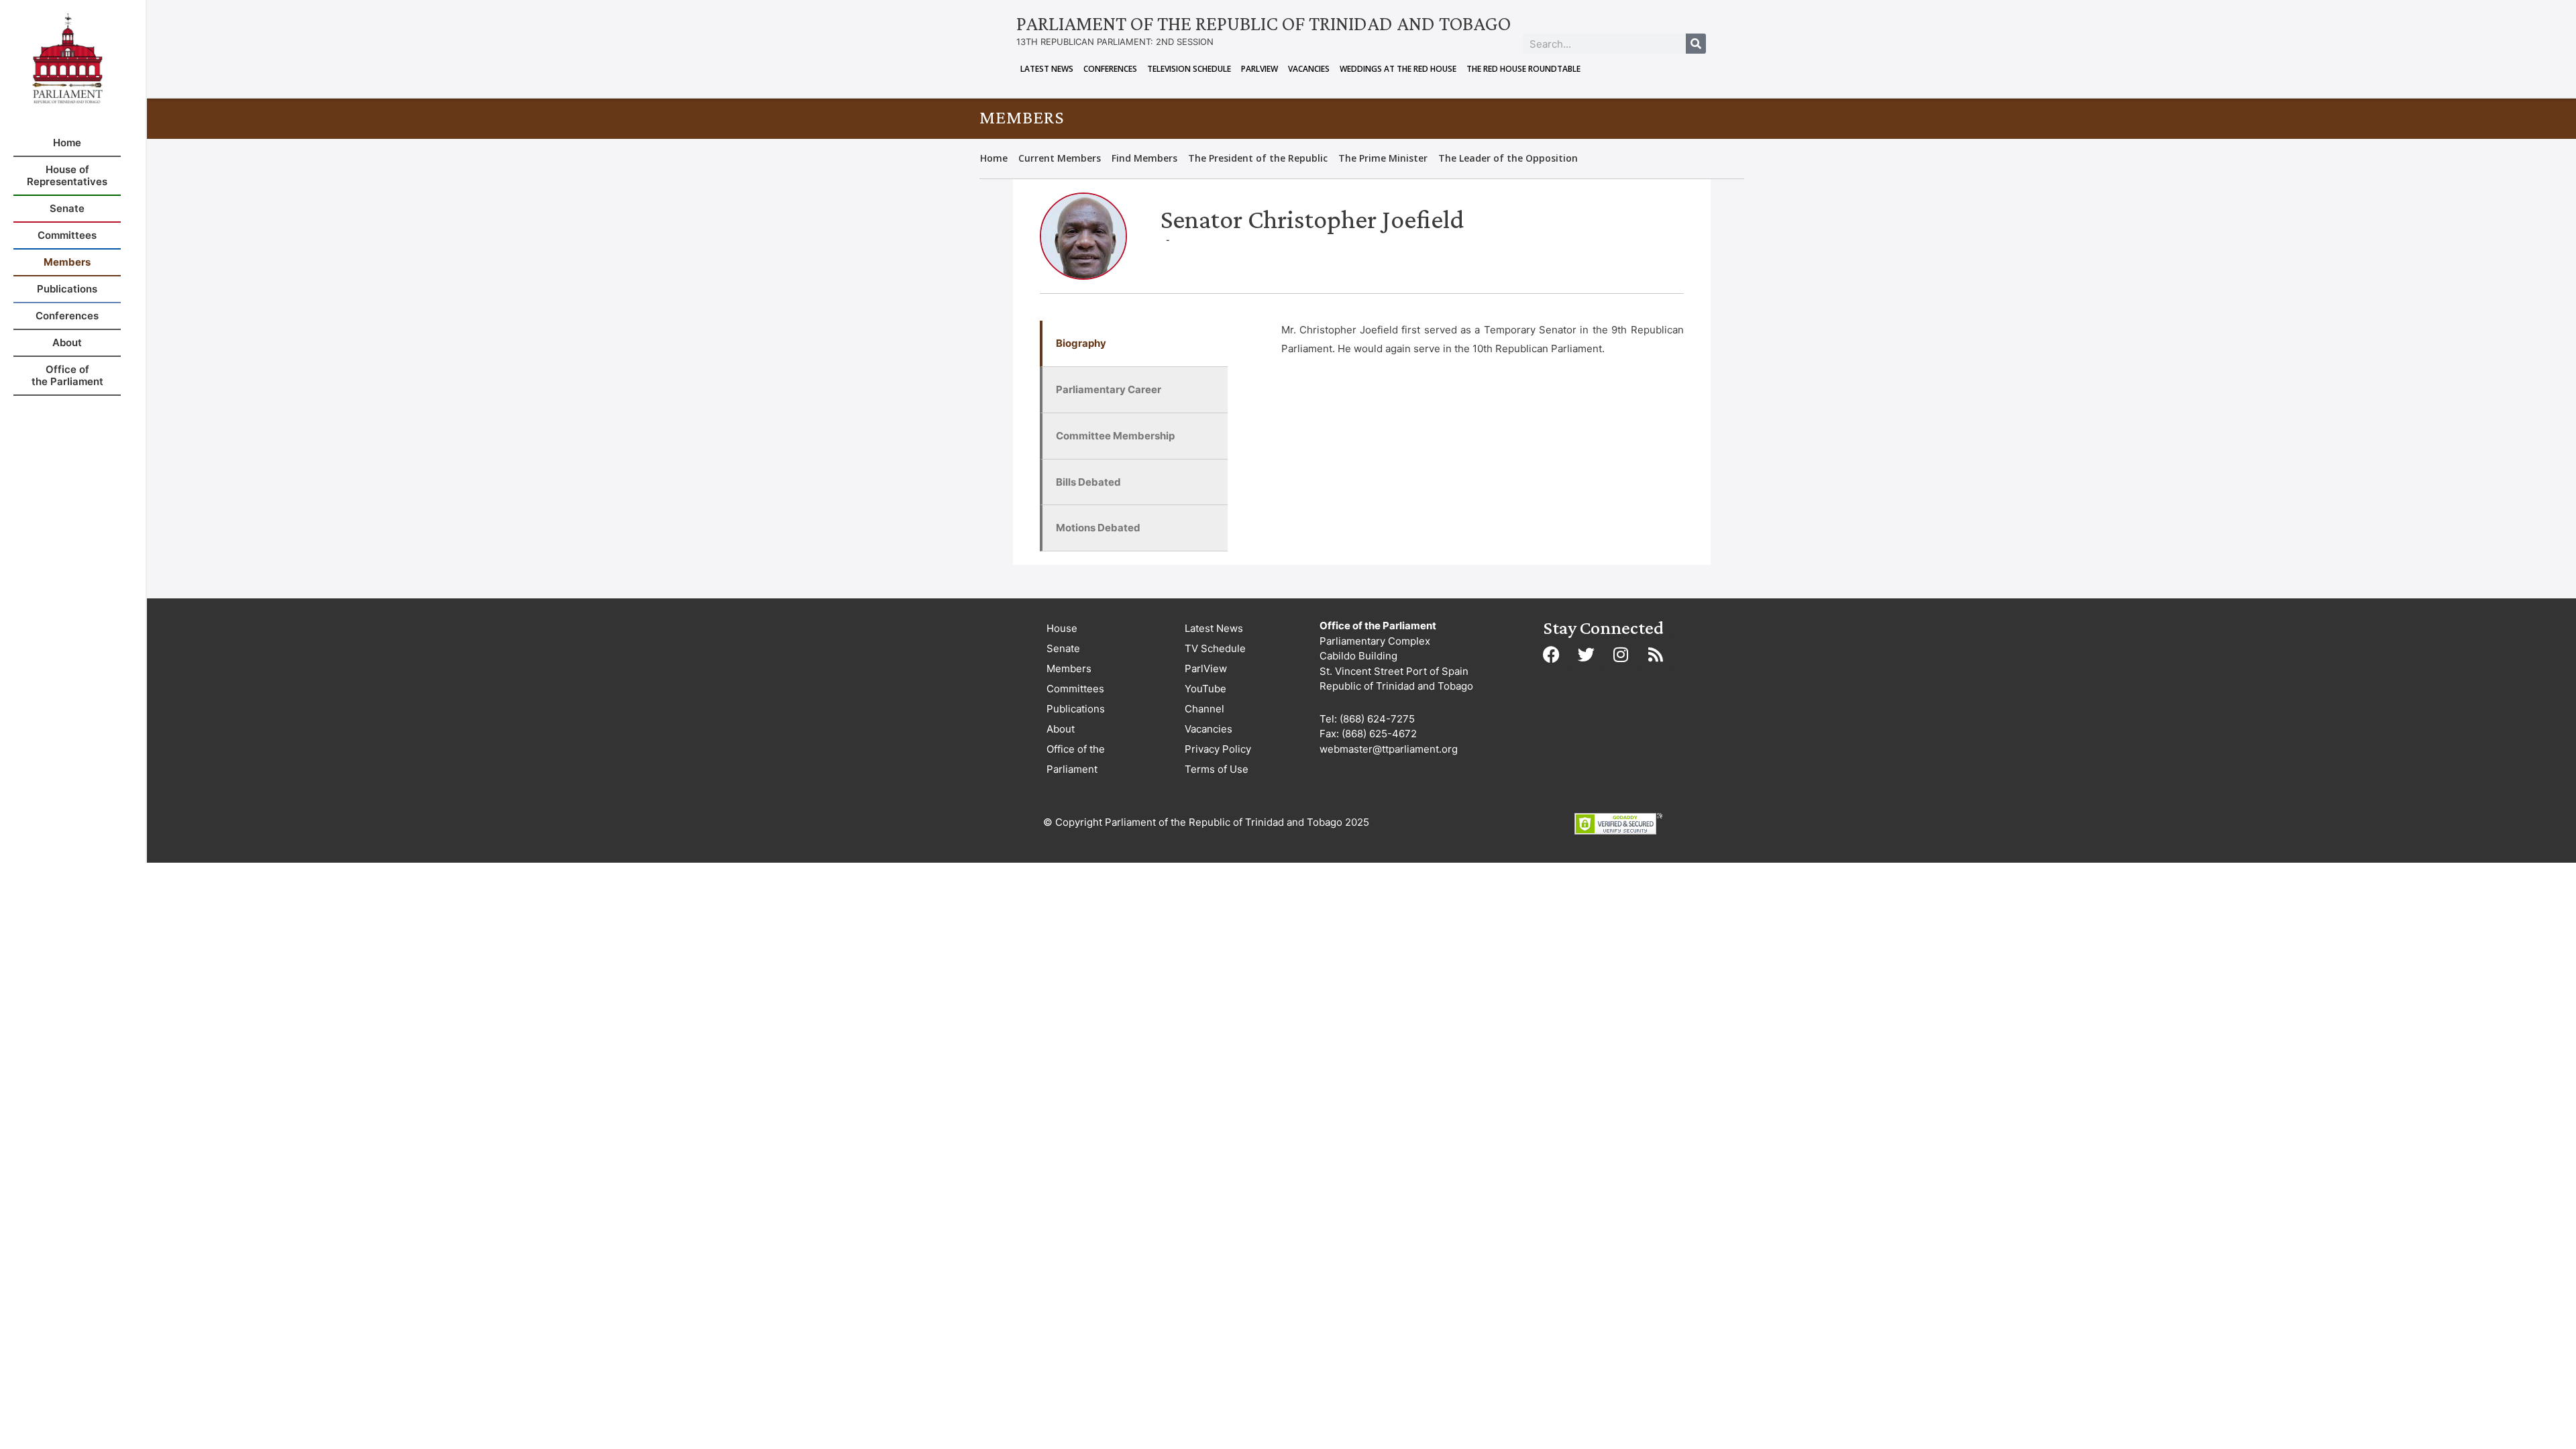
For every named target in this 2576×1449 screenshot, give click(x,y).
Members (1069, 668)
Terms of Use (1217, 769)
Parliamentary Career (1109, 389)
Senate (1063, 648)
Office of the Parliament (1076, 759)
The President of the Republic (1258, 158)
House (1062, 628)
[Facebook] (1551, 654)
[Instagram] (1621, 654)
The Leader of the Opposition (1508, 158)
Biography (1081, 343)
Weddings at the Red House (1398, 69)
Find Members (1144, 158)
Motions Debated (1098, 528)
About (1061, 729)
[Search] (1696, 44)
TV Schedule (1215, 648)
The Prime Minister (1383, 158)
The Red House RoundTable (1523, 69)
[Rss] (1656, 654)
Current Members (1060, 158)
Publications (1076, 709)
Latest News (1047, 69)
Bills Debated (1088, 482)
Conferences (1110, 69)
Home (994, 158)
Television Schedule (1189, 69)
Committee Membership (1115, 436)
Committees (1075, 689)
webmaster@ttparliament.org (1389, 749)
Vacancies (1309, 69)
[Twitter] (1586, 654)
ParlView (1259, 69)
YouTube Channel (1205, 699)
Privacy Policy (1218, 749)
